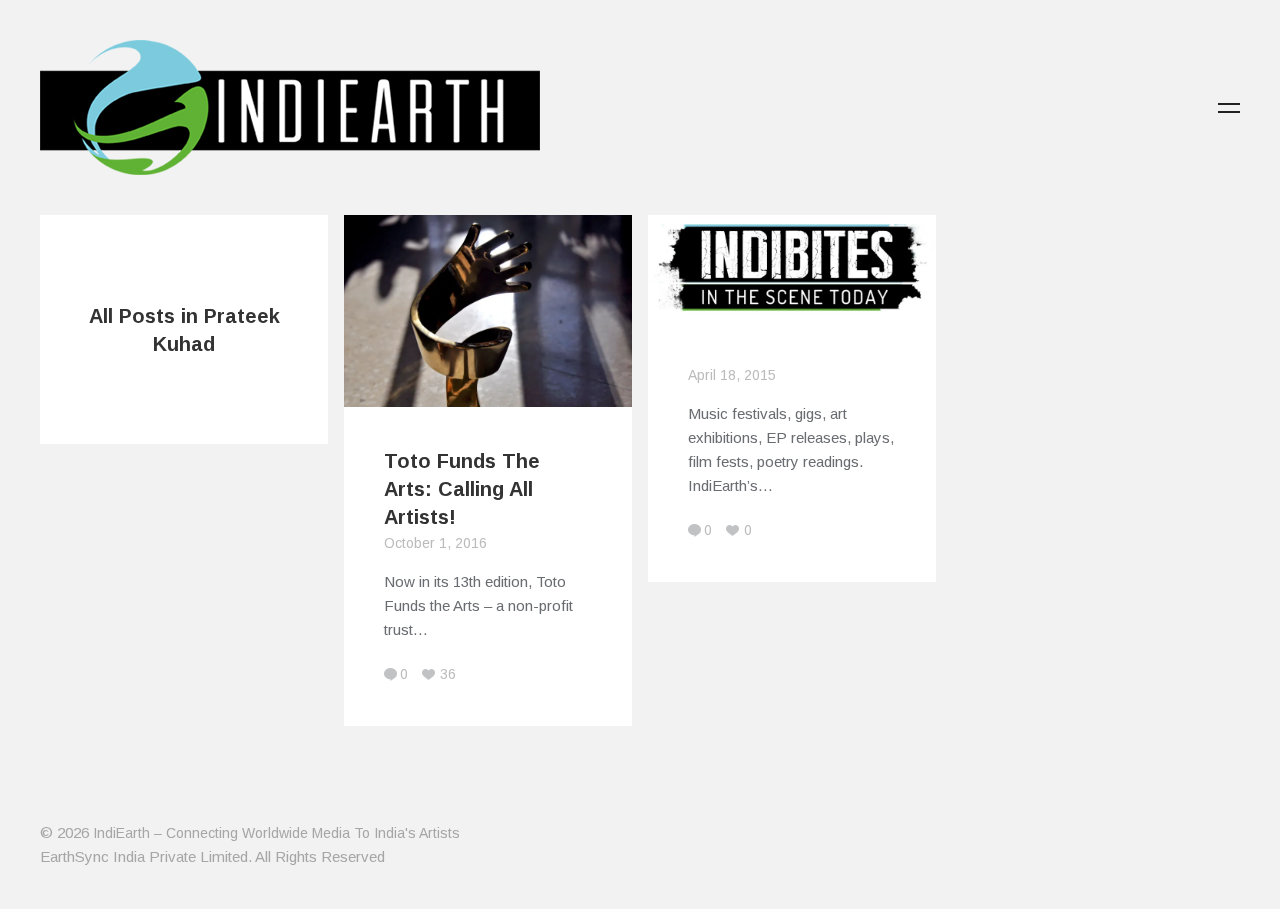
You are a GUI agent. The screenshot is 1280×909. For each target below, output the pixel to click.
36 (448, 674)
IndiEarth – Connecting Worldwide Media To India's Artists (276, 833)
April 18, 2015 (732, 375)
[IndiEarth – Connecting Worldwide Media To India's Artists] (290, 163)
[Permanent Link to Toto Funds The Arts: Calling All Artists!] (488, 394)
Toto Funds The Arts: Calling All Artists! (462, 489)
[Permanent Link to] (792, 310)
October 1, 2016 (435, 543)
